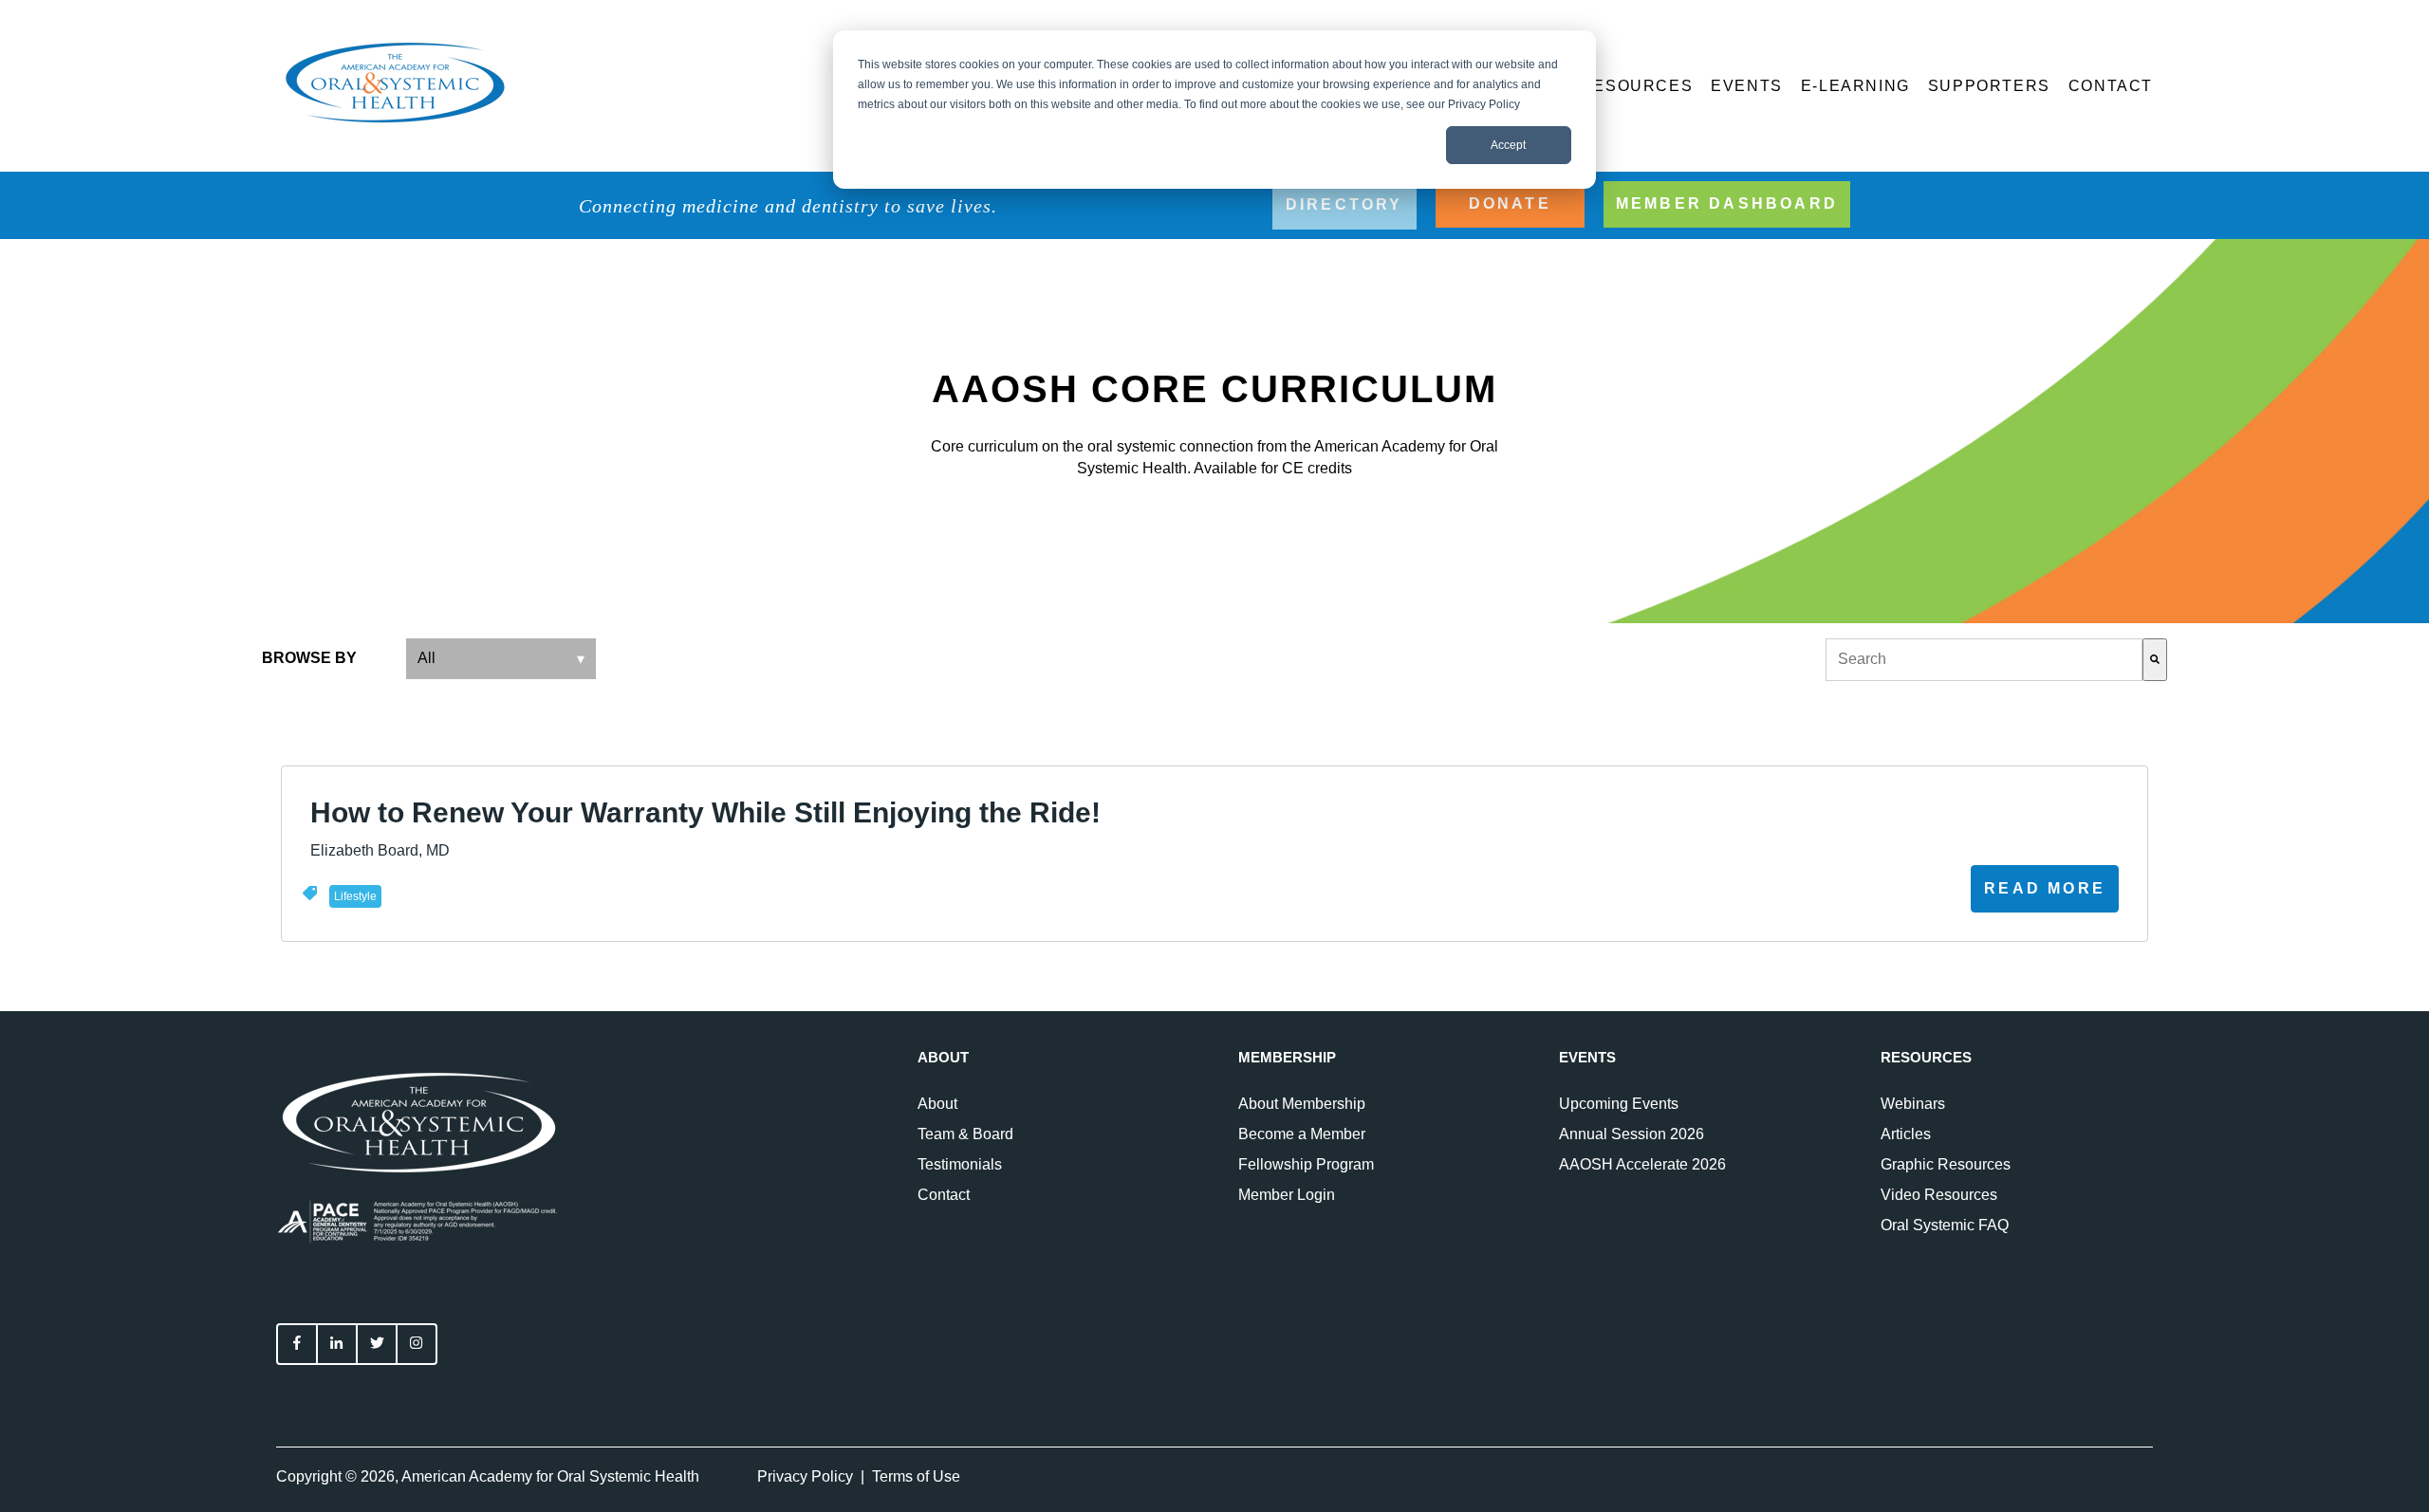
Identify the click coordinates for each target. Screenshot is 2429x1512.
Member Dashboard (1727, 203)
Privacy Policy (805, 1476)
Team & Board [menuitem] (965, 1134)
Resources (1637, 86)
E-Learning (1855, 86)
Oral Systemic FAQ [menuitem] (1945, 1225)
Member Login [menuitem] (1287, 1195)
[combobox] (1984, 659)
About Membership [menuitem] (1302, 1104)
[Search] (2155, 659)
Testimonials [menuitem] (960, 1164)
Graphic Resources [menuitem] (1946, 1164)
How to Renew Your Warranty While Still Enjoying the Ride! (705, 812)
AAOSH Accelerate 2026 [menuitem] (1642, 1164)
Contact (2111, 86)
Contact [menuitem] (944, 1195)
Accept (1508, 145)
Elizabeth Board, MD (380, 850)
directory (1344, 204)
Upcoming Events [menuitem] (1619, 1104)
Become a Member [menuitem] (1302, 1134)
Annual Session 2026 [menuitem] (1632, 1134)
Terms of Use (916, 1476)
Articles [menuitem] (1906, 1134)
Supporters (1989, 86)
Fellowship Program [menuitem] (1306, 1164)
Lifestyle (355, 896)
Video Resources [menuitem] (1939, 1195)
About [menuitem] (937, 1104)
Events (1747, 86)
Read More (2045, 888)
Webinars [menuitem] (1913, 1104)
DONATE (1510, 203)
